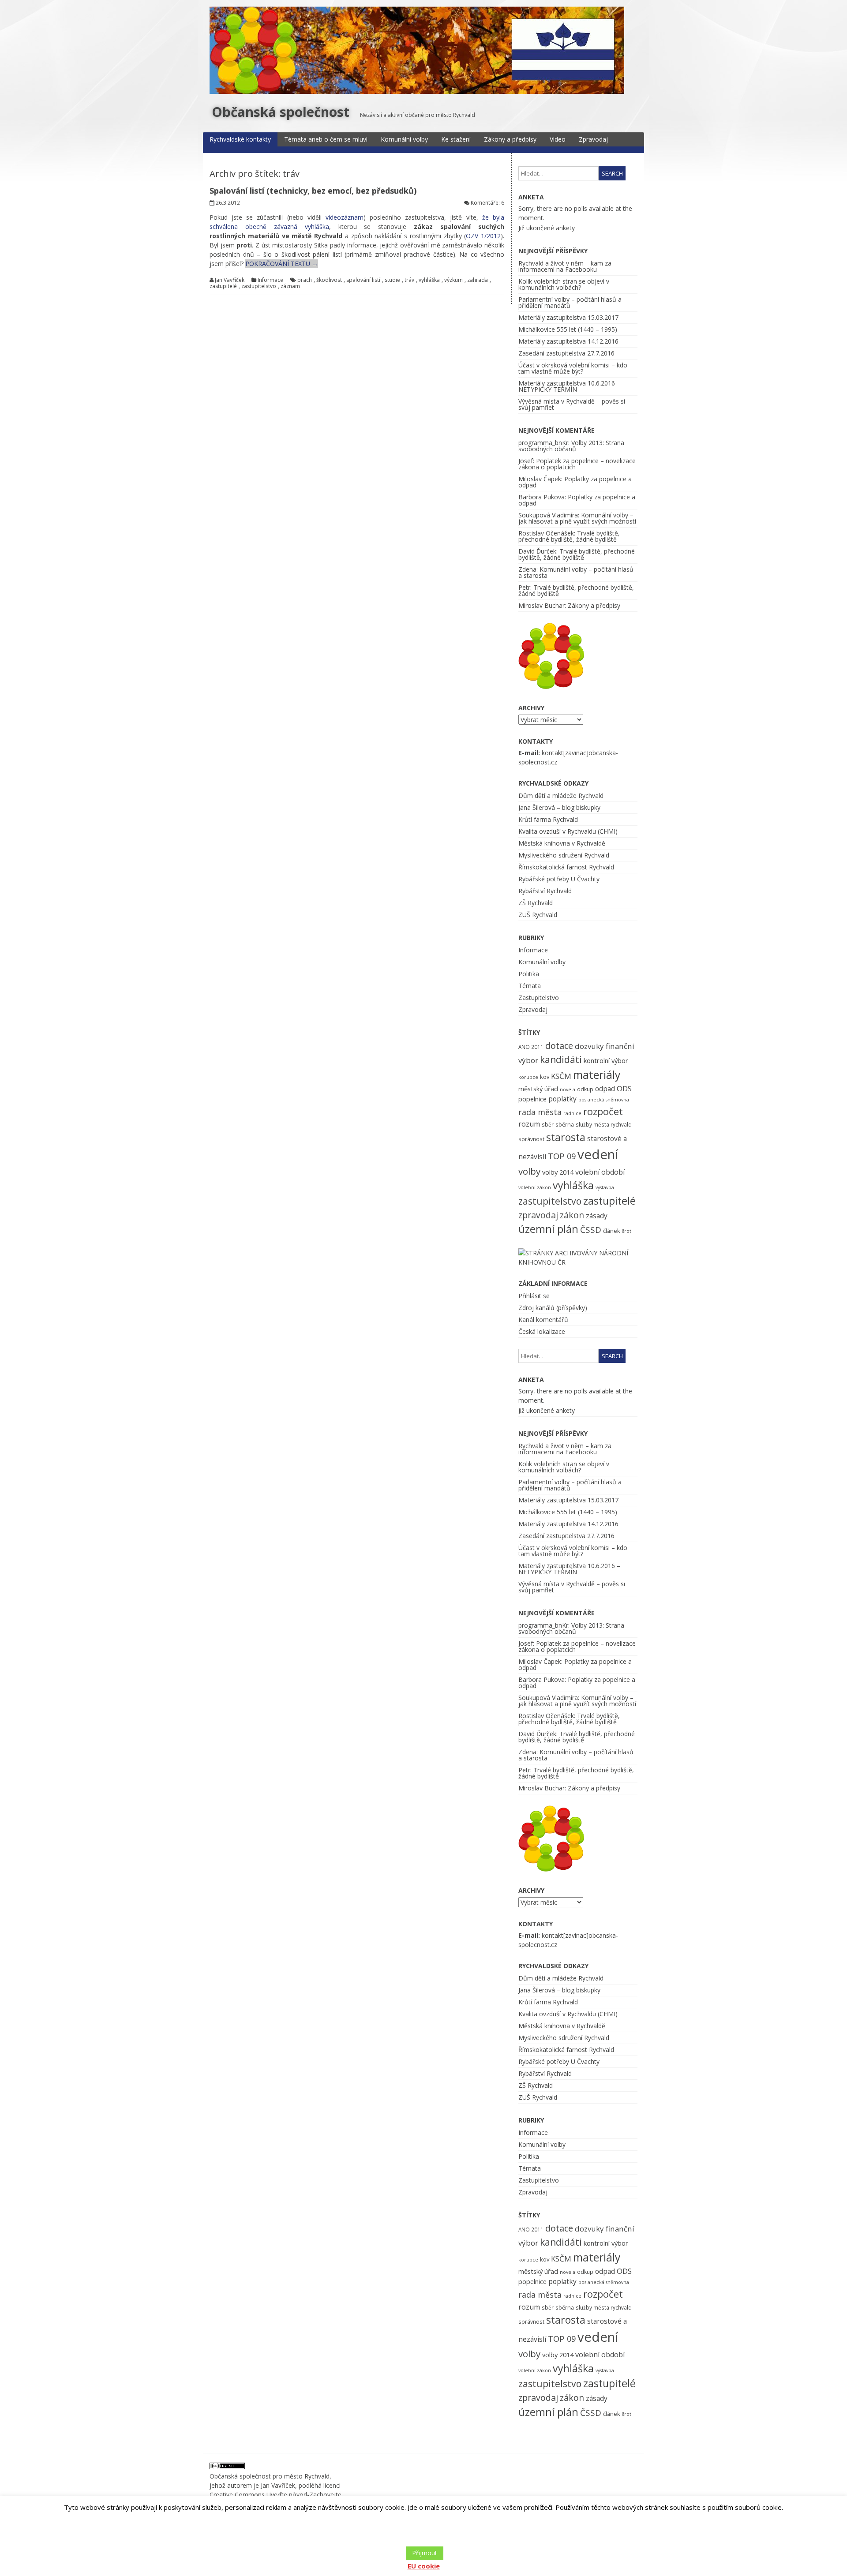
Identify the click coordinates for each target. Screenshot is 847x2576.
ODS (624, 1088)
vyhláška (429, 280)
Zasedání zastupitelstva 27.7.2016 (566, 353)
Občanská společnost (281, 112)
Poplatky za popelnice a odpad (575, 482)
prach (305, 280)
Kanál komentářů (543, 1320)
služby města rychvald (604, 1124)
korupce (528, 1077)
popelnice (532, 1099)
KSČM (561, 1076)
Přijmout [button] (425, 2553)
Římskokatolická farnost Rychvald (566, 867)
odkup (585, 1089)
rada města (540, 1112)
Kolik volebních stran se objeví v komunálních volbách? (564, 284)
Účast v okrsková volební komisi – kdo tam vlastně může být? (573, 368)
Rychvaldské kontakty (240, 139)
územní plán (548, 1229)
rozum (529, 1124)
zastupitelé (223, 286)
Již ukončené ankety (547, 228)
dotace (559, 1046)
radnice (572, 1113)
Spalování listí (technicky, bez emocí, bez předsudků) (313, 191)
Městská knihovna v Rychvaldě (562, 843)
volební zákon (535, 1187)
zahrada (478, 280)
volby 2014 (558, 1172)
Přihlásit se (534, 1296)
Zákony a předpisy (510, 139)
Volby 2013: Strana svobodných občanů (571, 446)
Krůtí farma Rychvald (548, 819)
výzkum (453, 280)
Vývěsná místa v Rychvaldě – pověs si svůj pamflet (572, 404)
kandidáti (561, 1059)
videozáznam (345, 217)
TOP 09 (562, 1156)
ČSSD (591, 1230)
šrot (627, 1231)
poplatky (562, 1099)
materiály (597, 1075)
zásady (597, 1216)
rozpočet (603, 1111)
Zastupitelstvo (539, 998)
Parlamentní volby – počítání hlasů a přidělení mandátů (570, 302)
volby (529, 1171)
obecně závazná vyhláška (287, 227)
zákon (572, 1215)
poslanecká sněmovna (604, 1100)
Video (558, 139)
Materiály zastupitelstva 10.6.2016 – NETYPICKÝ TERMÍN (569, 386)
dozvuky (589, 1046)
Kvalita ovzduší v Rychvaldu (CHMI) (568, 831)
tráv (409, 280)
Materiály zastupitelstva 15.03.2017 (568, 317)
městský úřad (538, 1089)
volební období (600, 1172)
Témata (530, 986)
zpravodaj (538, 1215)
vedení (598, 1154)
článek (612, 1231)
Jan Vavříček (230, 280)
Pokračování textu (282, 264)
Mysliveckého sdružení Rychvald (564, 855)
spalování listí (363, 280)
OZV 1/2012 (483, 236)
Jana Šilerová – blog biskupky (559, 807)
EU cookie (424, 2566)
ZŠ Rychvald (536, 903)
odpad (605, 1089)
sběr (548, 1124)
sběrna (565, 1124)
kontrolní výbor (606, 1060)
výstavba (605, 1187)
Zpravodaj (593, 139)
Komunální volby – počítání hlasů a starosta (576, 572)
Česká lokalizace (542, 1331)
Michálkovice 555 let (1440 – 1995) (568, 329)
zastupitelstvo (259, 286)
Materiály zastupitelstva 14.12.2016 (568, 341)
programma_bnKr (543, 443)
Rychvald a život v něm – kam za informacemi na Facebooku (565, 266)
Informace (270, 280)
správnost (531, 1139)
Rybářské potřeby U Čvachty (559, 879)
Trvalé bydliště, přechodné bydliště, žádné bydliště (569, 536)
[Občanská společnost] (417, 92)
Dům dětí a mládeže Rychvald (561, 796)
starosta (566, 1137)
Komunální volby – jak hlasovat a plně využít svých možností (577, 518)
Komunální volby (404, 139)
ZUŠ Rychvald (538, 915)
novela (568, 1090)
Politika (529, 974)
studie (392, 280)
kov (545, 1077)
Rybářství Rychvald (545, 891)
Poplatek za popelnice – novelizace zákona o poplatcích (577, 464)
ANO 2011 (531, 1047)
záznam (290, 286)
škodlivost (329, 280)
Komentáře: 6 (487, 203)
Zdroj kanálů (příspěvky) (553, 1308)
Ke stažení (456, 139)
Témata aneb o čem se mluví (326, 139)
